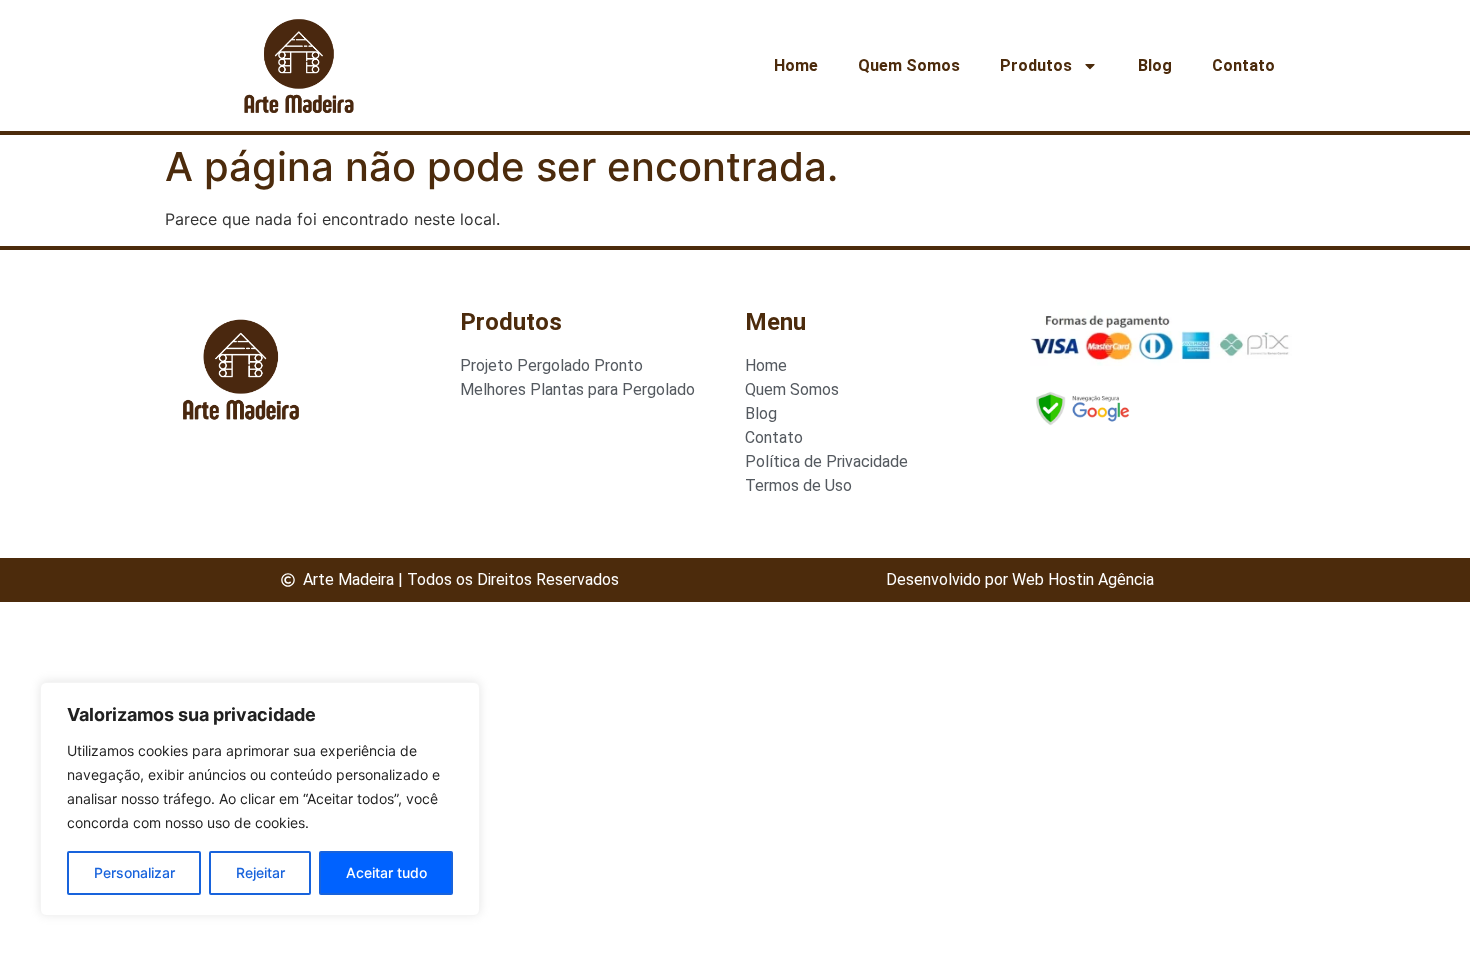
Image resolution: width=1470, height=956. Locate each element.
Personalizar (134, 872)
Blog (1155, 65)
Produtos (1036, 65)
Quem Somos (909, 65)
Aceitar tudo (386, 872)
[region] (260, 799)
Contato (1243, 65)
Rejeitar (260, 872)
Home (796, 65)
